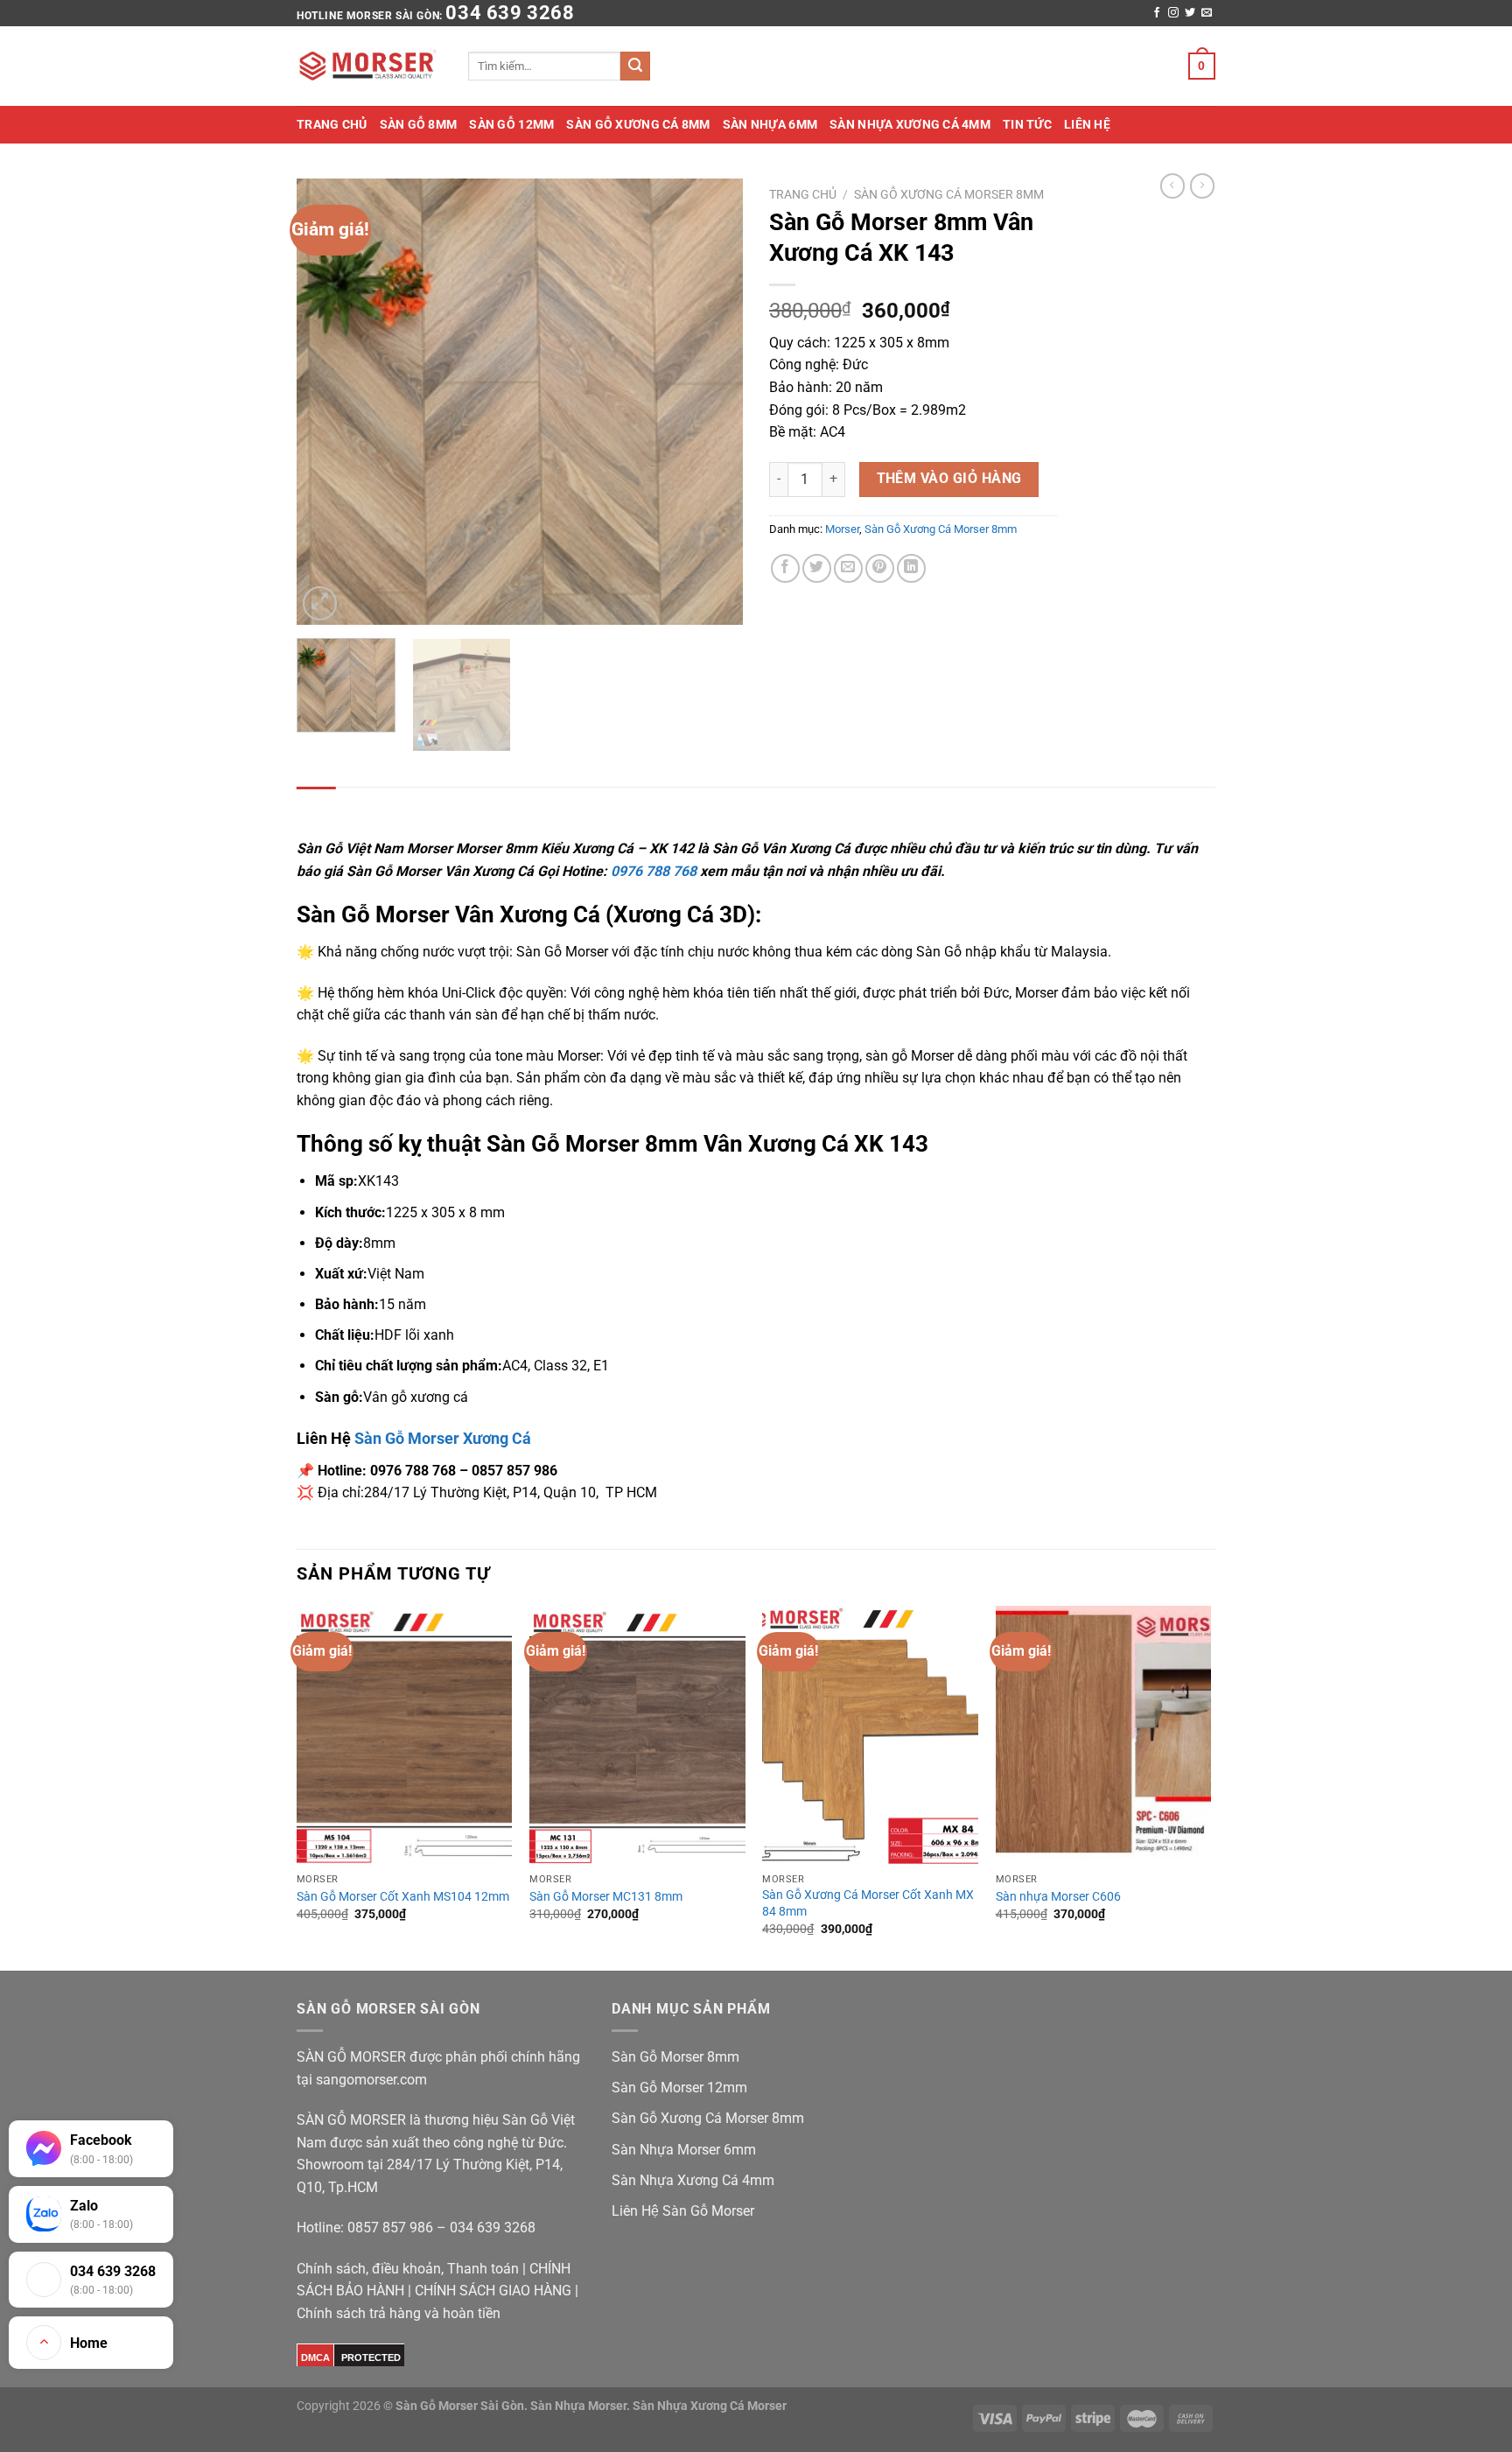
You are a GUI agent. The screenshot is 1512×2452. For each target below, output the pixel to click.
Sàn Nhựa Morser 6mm (684, 2150)
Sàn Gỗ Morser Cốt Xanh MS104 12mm (403, 1897)
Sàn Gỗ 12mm (511, 124)
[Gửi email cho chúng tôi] (1207, 13)
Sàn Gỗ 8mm (419, 124)
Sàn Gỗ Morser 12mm (679, 2088)
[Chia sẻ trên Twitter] (817, 568)
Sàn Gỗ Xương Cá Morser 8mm (949, 194)
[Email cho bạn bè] (848, 568)
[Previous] (327, 402)
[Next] (712, 402)
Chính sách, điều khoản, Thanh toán (408, 2269)
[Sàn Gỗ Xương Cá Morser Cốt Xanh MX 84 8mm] (870, 1735)
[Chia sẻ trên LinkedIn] (911, 568)
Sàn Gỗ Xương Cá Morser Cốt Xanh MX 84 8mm (868, 1903)
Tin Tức (1027, 124)
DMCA (315, 2357)
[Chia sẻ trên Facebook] (785, 568)
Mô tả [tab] (316, 805)
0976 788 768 (654, 871)
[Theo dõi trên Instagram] (1173, 13)
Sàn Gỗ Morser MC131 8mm (606, 1897)
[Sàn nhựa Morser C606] (1104, 1735)
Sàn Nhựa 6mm (770, 124)
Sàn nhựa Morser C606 (1058, 1897)
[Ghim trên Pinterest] (880, 568)
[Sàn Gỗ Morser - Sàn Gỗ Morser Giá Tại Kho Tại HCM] (369, 67)
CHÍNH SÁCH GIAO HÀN (488, 2291)
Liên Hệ (1087, 124)
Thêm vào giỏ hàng (949, 479)
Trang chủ (803, 194)
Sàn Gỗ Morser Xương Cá (443, 1438)
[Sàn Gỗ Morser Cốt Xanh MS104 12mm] (405, 1735)
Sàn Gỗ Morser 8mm (675, 2057)
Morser (842, 529)
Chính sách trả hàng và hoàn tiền (399, 2313)
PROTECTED (371, 2357)
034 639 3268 (510, 13)
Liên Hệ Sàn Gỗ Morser (683, 2211)
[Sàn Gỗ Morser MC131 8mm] (637, 1735)
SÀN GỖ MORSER (353, 2057)
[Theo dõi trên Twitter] (1190, 13)
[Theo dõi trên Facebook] (1157, 13)
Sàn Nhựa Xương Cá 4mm (910, 124)
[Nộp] (635, 67)
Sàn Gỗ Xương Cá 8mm (638, 124)
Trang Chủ (332, 124)
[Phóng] (320, 603)
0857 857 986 (390, 2228)
